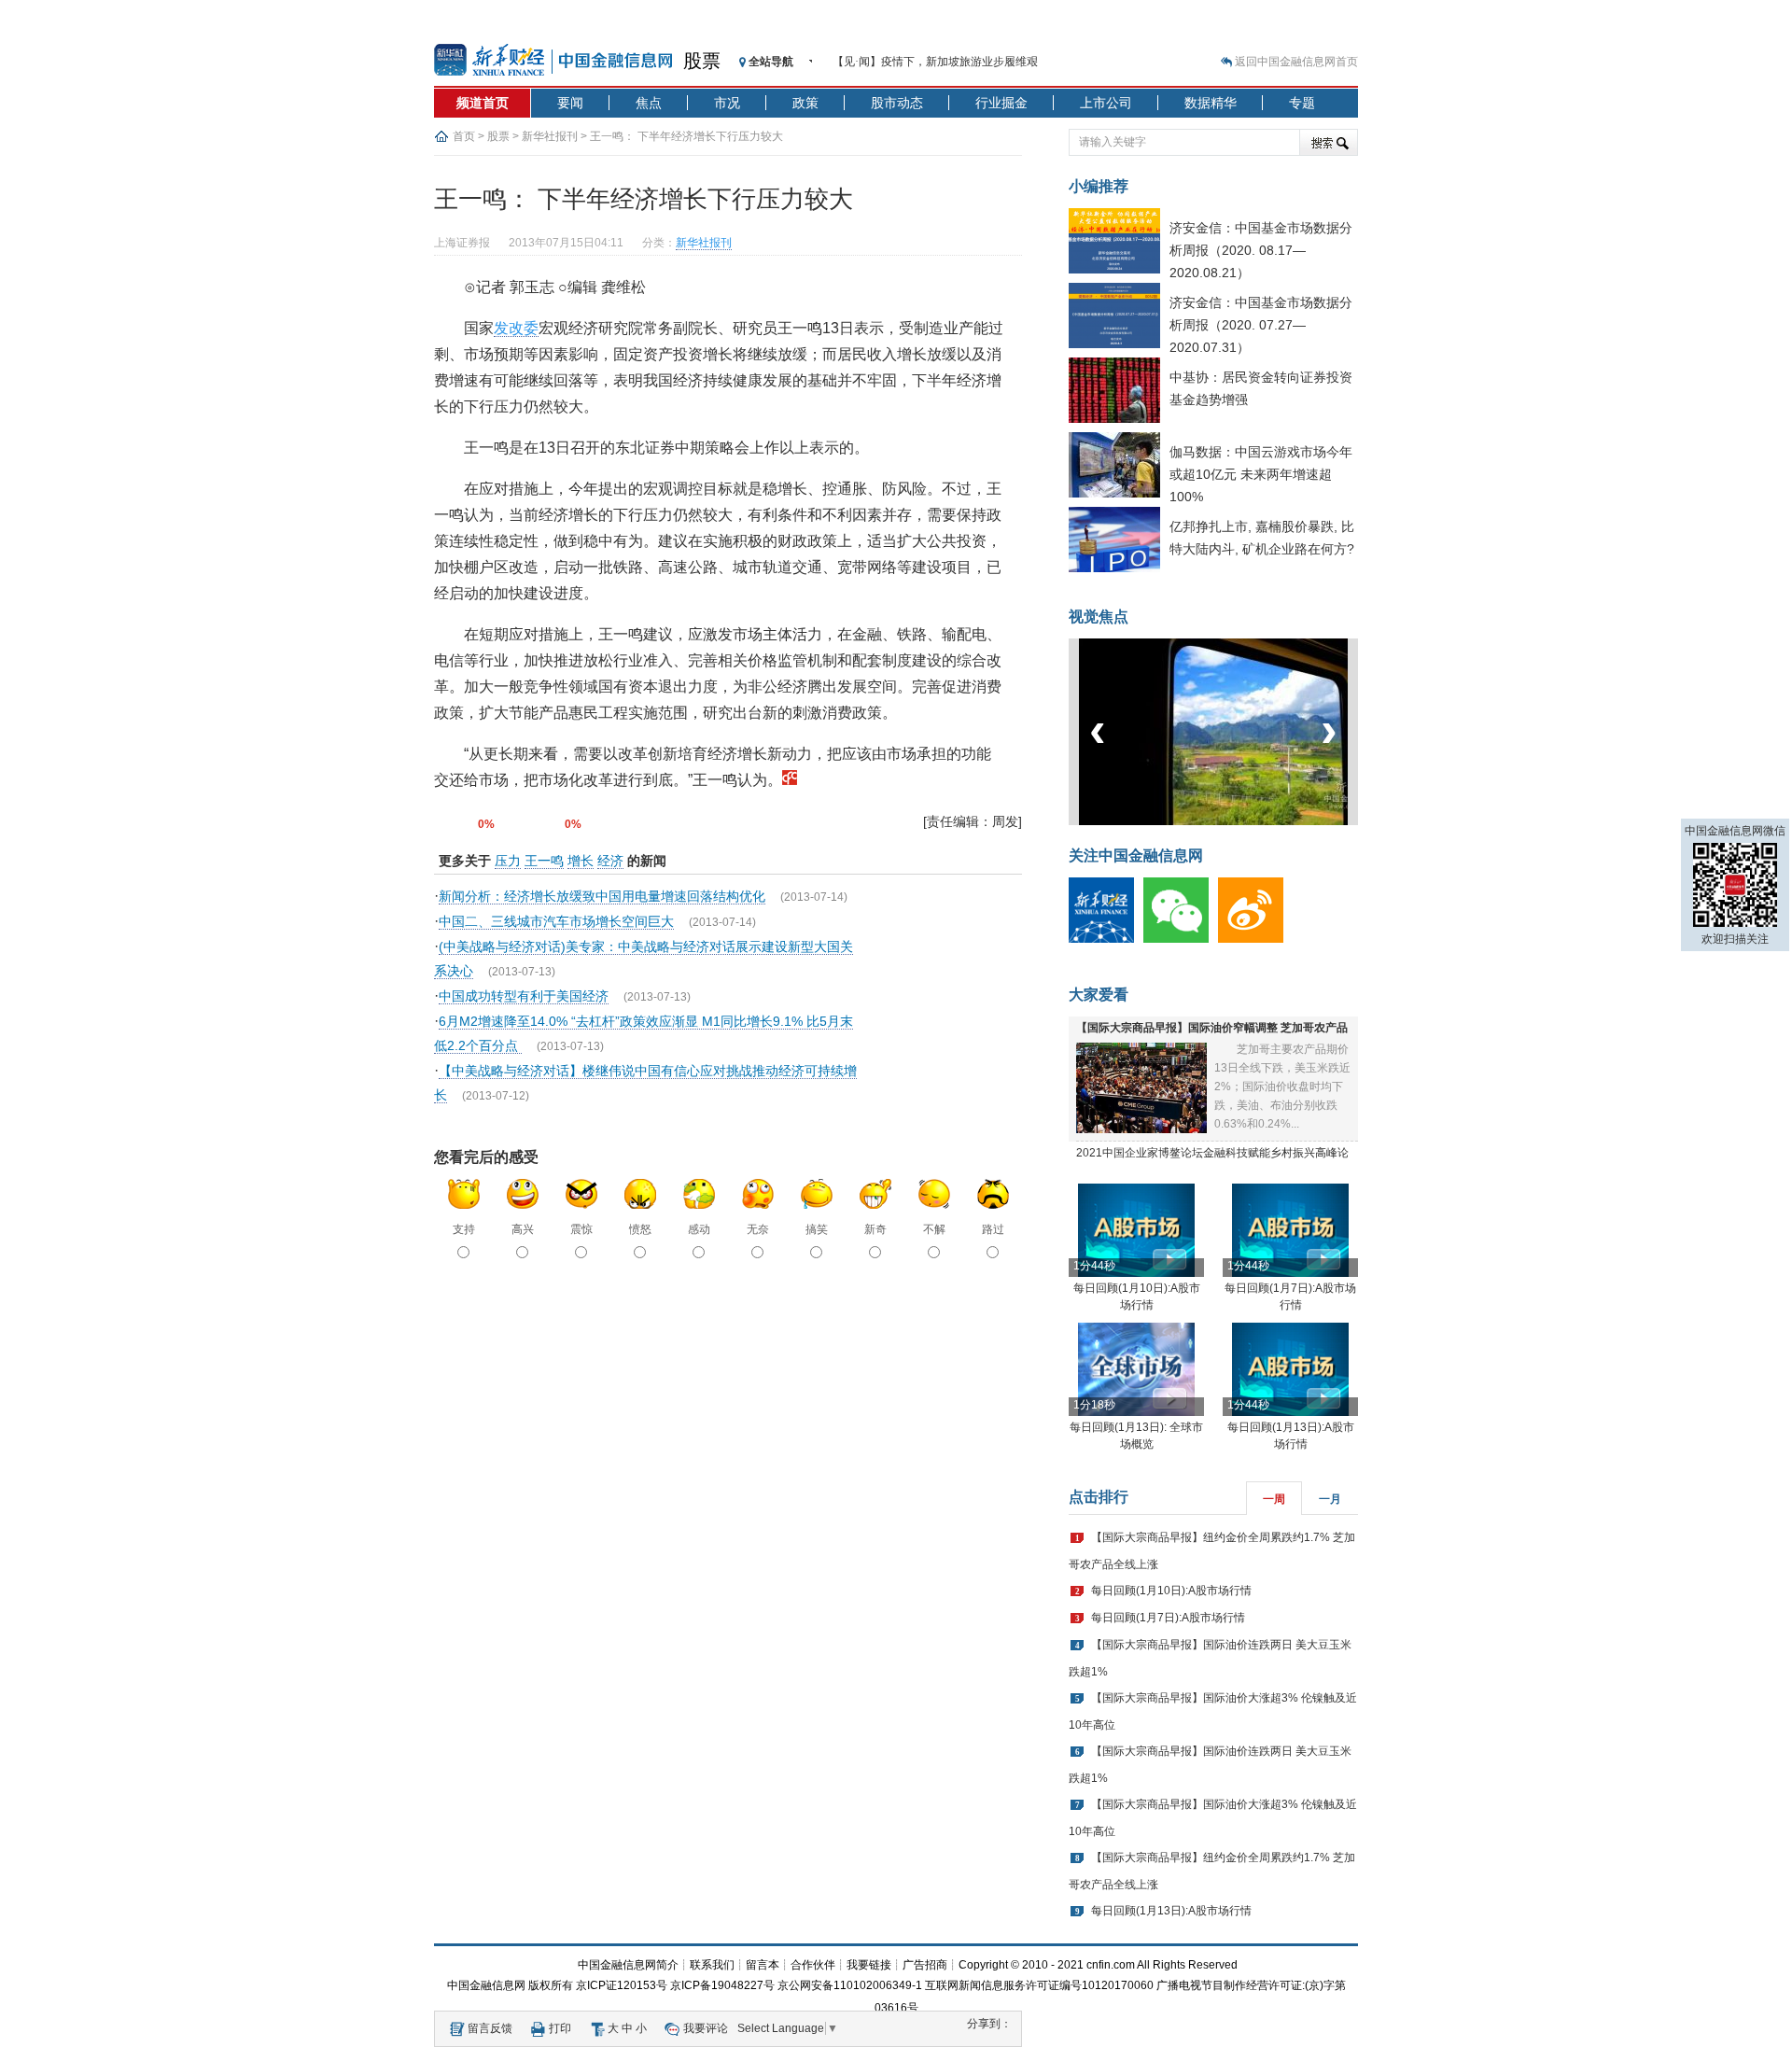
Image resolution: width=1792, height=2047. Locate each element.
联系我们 (712, 1965)
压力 (508, 861)
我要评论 (706, 2028)
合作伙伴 (813, 1965)
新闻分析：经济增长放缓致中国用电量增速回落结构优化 (602, 896)
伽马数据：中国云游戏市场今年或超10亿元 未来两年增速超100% (1261, 474)
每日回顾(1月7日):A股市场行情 (1168, 1618)
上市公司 (1106, 103)
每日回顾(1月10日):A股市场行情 (1171, 1591)
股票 (702, 61)
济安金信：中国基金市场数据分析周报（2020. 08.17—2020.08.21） (1261, 250)
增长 (581, 861)
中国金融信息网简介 (628, 1965)
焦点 (649, 103)
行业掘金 (1001, 103)
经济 (610, 861)
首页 (464, 136)
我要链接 (869, 1965)
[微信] (1181, 939)
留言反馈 (490, 2028)
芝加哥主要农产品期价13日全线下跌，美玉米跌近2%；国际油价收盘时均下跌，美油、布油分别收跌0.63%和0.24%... (1282, 1087)
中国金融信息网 (486, 1985)
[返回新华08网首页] (790, 780)
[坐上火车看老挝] (1245, 821)
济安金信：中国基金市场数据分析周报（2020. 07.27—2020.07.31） (1261, 325)
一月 (1330, 1499)
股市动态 (897, 103)
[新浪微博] (1255, 939)
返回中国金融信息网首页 (1296, 62)
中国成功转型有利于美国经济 (524, 996)
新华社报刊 (550, 136)
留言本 (763, 1965)
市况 (727, 103)
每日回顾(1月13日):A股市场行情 (1171, 1911)
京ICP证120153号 (622, 1985)
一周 (1274, 1499)
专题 (1302, 103)
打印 (560, 2028)
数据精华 (1211, 103)
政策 (805, 103)
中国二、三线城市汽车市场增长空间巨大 (556, 921)
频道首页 (483, 103)
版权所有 (551, 1985)
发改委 (516, 328)
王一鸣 (544, 861)
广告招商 (925, 1965)
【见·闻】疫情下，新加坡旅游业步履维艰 (935, 62)
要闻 (570, 103)
